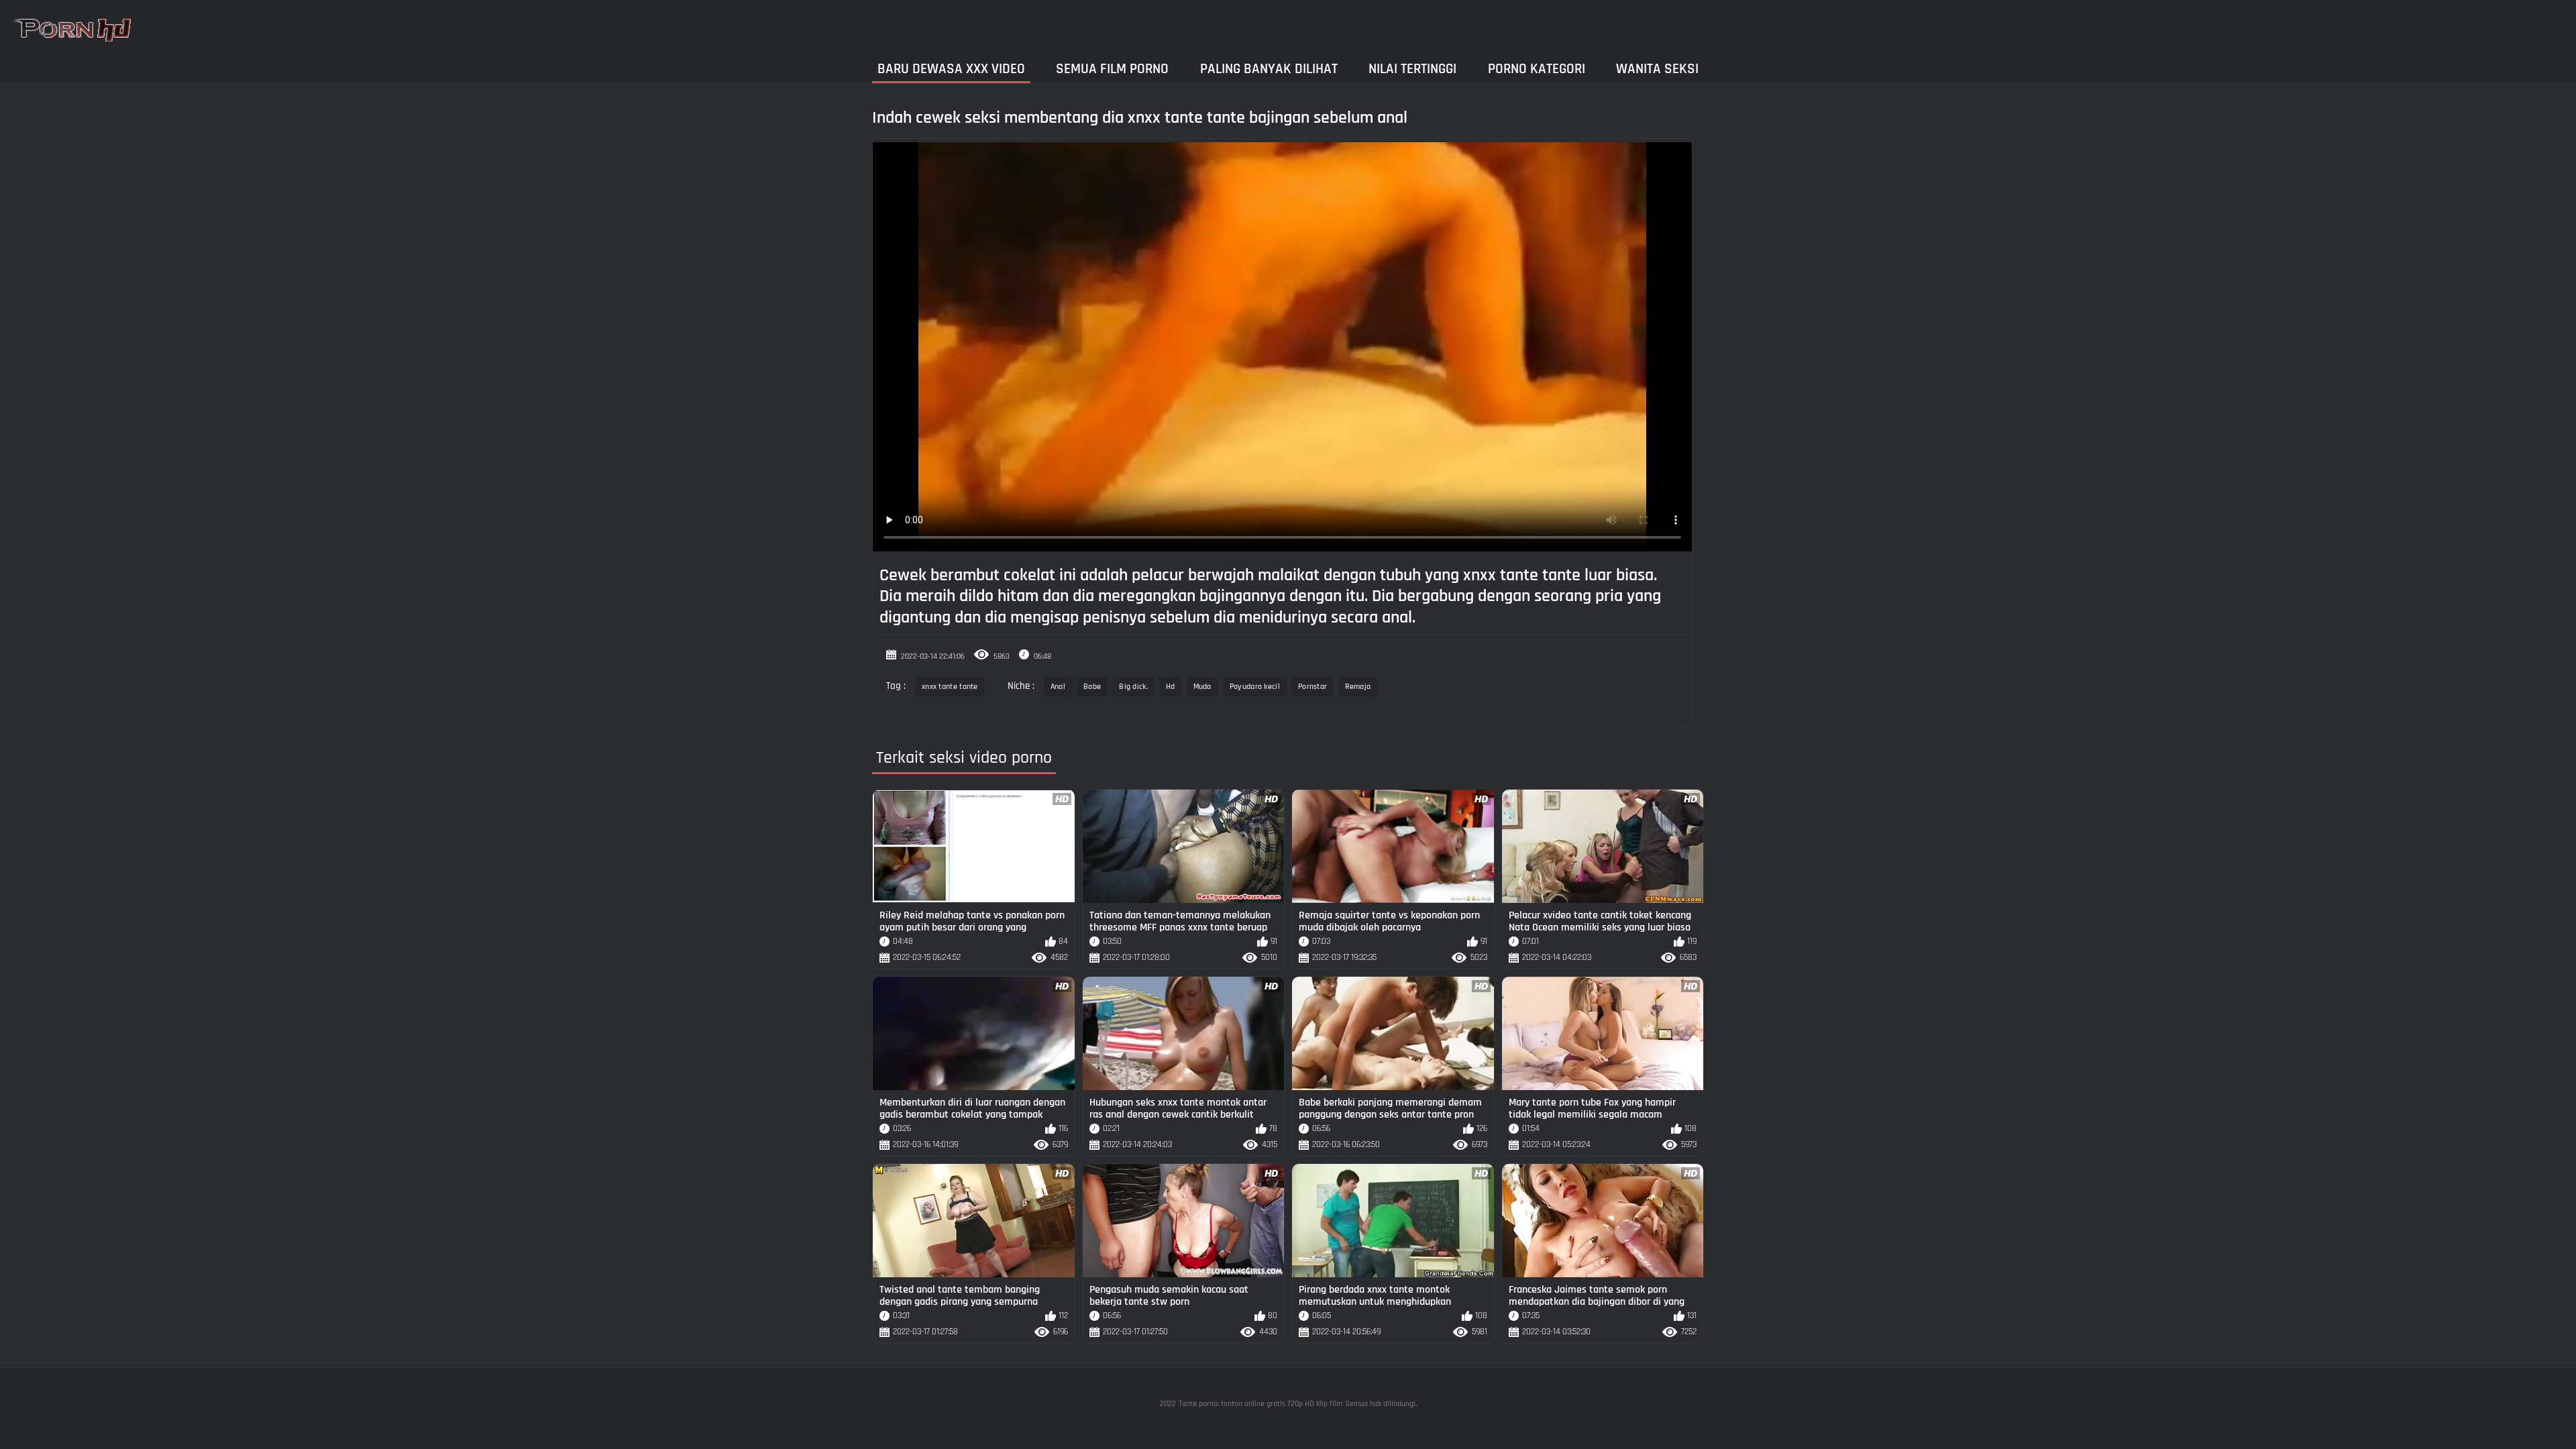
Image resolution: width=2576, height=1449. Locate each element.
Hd (1171, 687)
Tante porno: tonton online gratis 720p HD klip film (1260, 1404)
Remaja (1358, 687)
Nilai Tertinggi (1412, 69)
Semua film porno (1112, 69)
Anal (1058, 687)
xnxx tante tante (950, 687)
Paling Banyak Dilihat (1269, 69)
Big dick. (1133, 687)
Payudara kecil (1255, 687)
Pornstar (1312, 687)
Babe (1092, 687)
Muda (1202, 687)
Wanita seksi (1657, 69)
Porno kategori (1537, 69)
